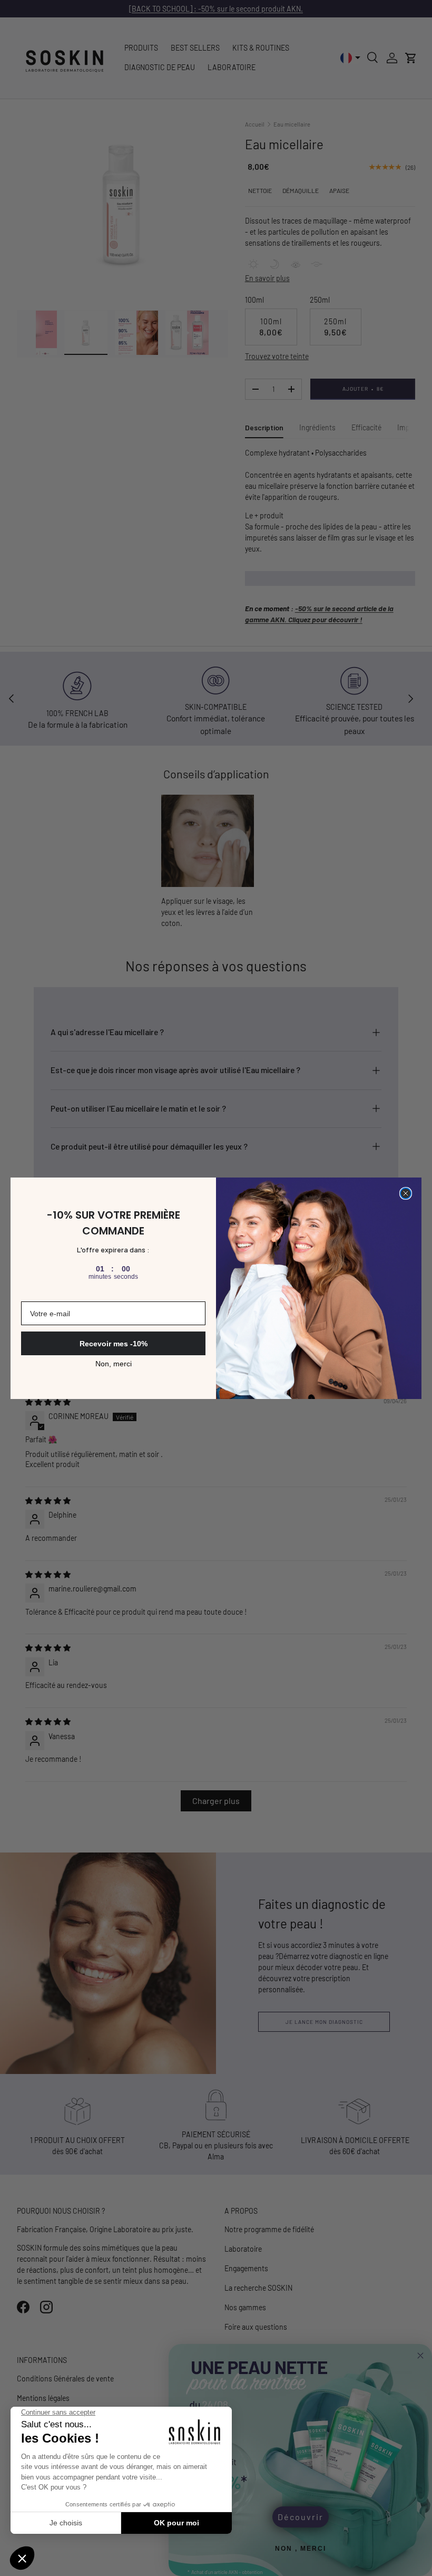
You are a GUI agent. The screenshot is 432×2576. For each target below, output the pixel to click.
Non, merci (114, 1364)
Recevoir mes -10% (114, 1344)
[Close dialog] (406, 1193)
